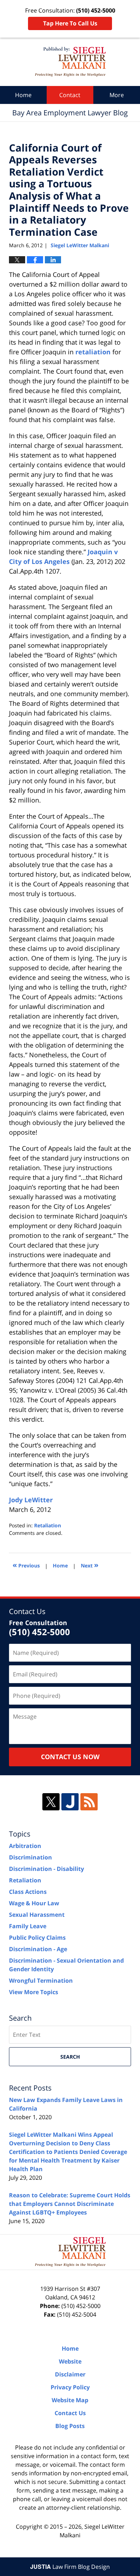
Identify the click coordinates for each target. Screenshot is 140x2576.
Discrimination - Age (38, 1949)
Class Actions (28, 1892)
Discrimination (31, 1857)
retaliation (93, 352)
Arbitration (25, 1846)
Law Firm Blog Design (70, 2567)
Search (70, 2057)
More (117, 95)
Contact (70, 95)
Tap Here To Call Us (70, 23)
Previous (26, 1565)
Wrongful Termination (41, 1981)
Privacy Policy (70, 2387)
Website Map (70, 2400)
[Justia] (70, 1802)
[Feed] (89, 1802)
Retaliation (48, 1525)
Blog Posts (70, 2426)
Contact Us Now (70, 1757)
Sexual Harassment (37, 1915)
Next (90, 1565)
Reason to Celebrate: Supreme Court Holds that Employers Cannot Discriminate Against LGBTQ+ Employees (70, 2204)
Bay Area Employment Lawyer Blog (70, 62)
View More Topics (34, 1992)
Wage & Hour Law (34, 1903)
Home (23, 95)
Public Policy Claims (37, 1938)
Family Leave (28, 1926)
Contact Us (70, 2413)
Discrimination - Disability (46, 1869)
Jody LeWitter (31, 1500)
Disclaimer (70, 2374)
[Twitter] (51, 1802)
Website (70, 2361)
